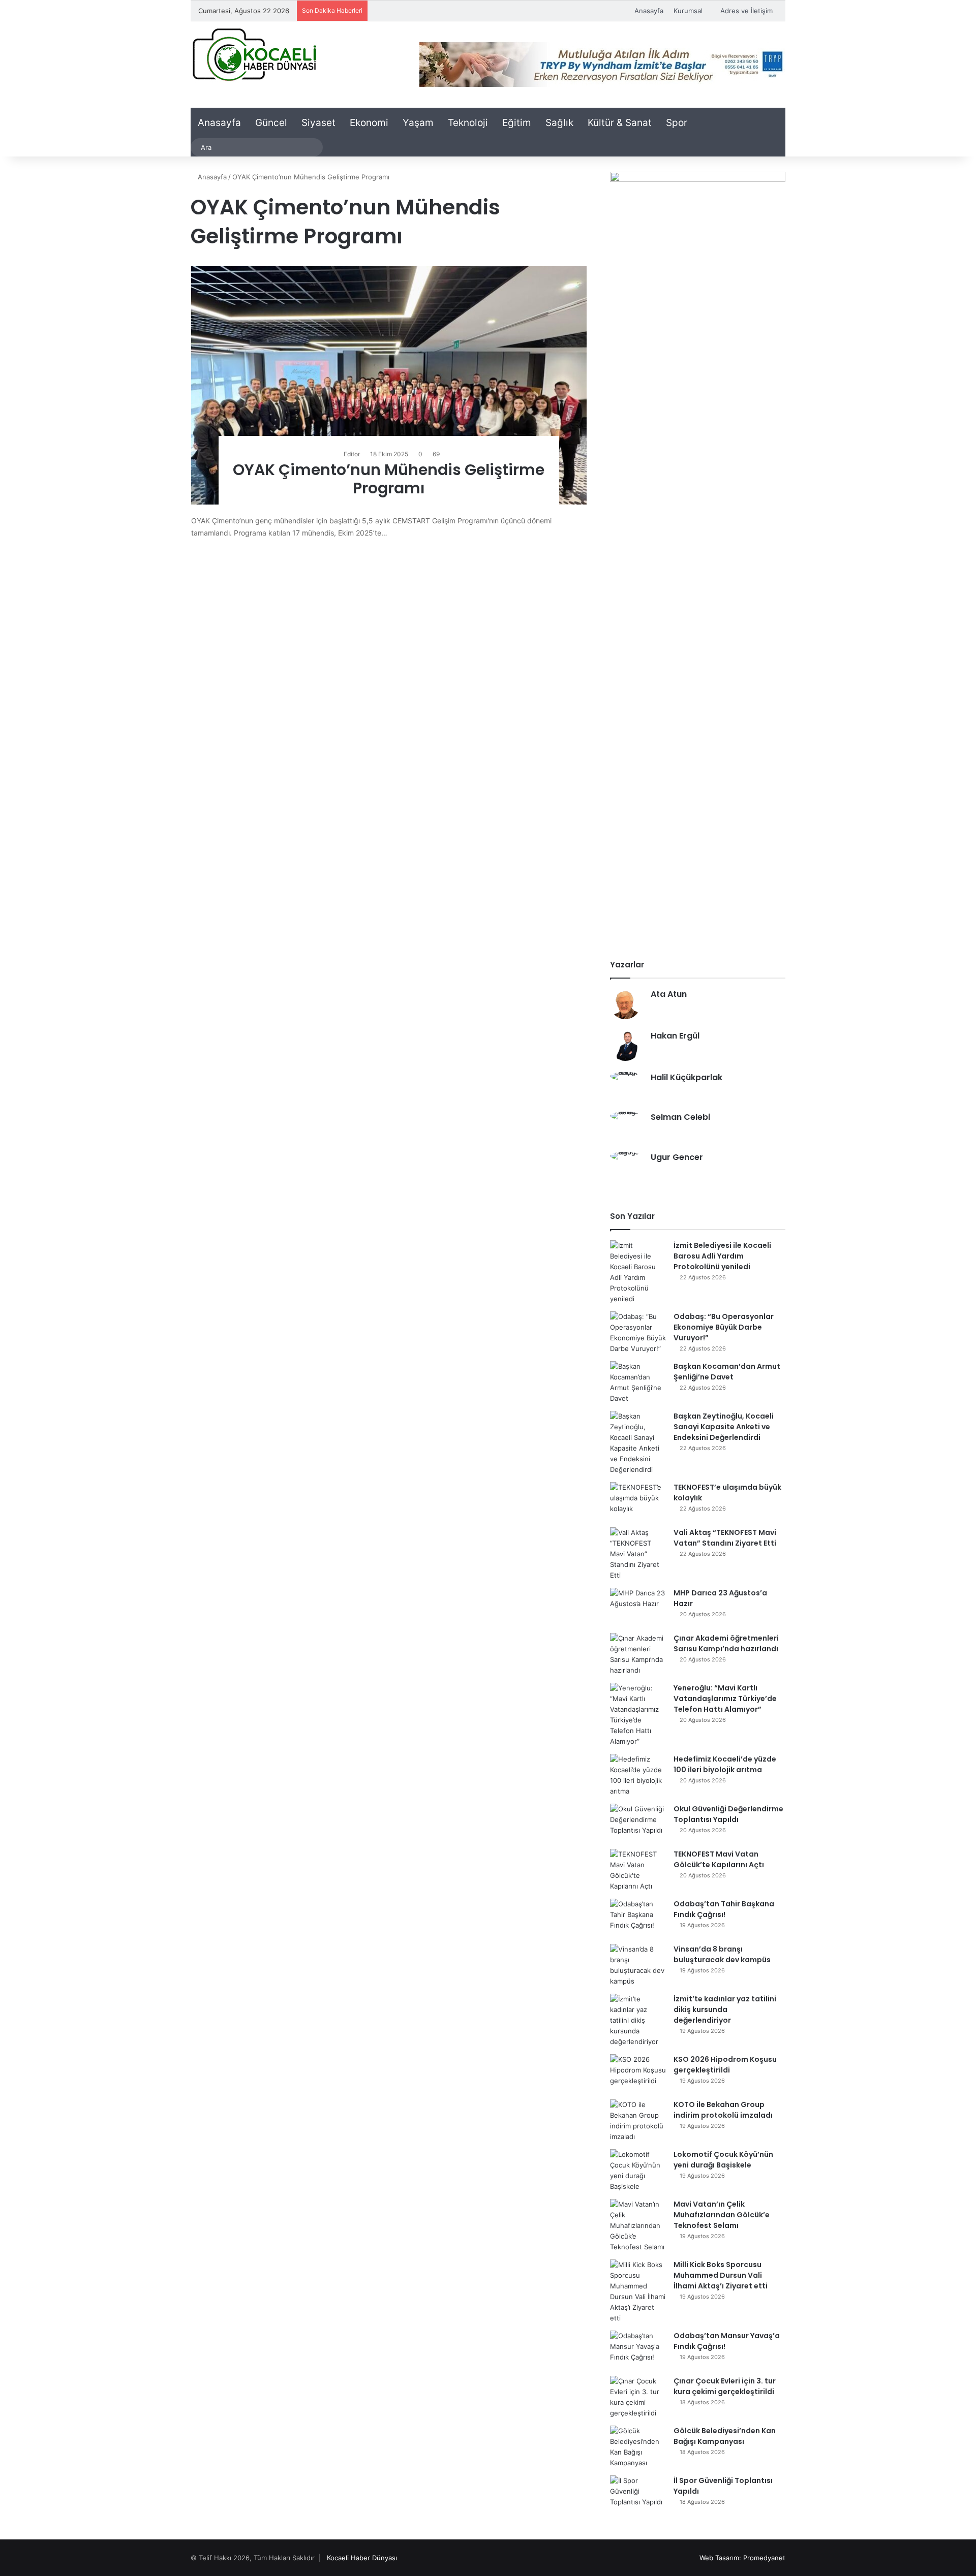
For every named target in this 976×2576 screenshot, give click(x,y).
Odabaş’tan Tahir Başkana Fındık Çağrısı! (724, 1909)
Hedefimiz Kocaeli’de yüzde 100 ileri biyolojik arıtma (725, 1764)
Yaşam (418, 123)
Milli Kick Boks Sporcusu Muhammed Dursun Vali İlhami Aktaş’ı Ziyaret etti (721, 2275)
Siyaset (318, 123)
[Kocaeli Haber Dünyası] (254, 54)
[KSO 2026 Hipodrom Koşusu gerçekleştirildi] (638, 2073)
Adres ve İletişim (746, 11)
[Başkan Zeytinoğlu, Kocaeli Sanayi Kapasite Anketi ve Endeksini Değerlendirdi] (638, 1443)
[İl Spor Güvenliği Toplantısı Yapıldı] (638, 2494)
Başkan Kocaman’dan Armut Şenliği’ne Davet (727, 1372)
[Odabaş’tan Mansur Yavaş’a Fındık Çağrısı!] (638, 2350)
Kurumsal (688, 11)
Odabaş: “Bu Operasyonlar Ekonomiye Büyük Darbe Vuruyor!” (724, 1327)
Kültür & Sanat (620, 123)
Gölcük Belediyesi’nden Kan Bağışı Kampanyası (725, 2436)
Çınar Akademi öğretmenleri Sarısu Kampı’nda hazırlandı (726, 1643)
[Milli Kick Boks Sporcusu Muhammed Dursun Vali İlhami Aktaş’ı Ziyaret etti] (638, 2291)
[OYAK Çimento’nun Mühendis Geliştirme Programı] (389, 385)
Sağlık (559, 123)
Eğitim (517, 123)
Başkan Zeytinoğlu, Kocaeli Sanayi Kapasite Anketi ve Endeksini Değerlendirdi (724, 1427)
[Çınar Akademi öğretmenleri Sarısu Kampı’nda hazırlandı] (638, 1654)
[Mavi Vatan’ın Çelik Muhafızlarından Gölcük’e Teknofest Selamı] (638, 2226)
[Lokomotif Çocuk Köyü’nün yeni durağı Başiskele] (638, 2171)
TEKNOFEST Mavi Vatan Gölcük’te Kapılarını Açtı (719, 1859)
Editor (352, 454)
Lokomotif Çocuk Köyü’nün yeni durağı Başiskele (723, 2160)
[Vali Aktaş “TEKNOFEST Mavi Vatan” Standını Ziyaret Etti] (638, 1554)
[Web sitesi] (657, 1011)
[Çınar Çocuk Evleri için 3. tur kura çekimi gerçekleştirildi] (638, 2397)
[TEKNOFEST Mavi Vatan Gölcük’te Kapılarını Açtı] (638, 1870)
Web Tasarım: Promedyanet (742, 2558)
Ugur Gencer (677, 1157)
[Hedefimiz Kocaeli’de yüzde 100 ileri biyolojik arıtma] (638, 1775)
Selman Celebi (680, 1117)
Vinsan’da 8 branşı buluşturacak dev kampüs (722, 1954)
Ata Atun (669, 994)
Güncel (271, 123)
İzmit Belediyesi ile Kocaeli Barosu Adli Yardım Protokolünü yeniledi (722, 1256)
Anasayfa (649, 11)
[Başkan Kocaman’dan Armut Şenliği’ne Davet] (638, 1383)
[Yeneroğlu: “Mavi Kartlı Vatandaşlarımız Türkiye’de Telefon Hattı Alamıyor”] (638, 1715)
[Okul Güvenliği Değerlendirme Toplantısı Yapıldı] (638, 1823)
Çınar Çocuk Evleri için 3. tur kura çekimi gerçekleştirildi (725, 2386)
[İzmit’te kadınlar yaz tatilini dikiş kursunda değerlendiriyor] (638, 2020)
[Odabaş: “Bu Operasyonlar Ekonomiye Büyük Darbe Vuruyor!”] (638, 1333)
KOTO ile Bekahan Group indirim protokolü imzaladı (723, 2110)
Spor (677, 123)
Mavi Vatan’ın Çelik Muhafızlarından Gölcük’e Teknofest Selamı (722, 2215)
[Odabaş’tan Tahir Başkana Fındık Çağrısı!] (638, 1918)
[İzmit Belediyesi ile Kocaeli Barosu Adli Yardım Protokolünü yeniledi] (638, 1272)
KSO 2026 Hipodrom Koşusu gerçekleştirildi (725, 2065)
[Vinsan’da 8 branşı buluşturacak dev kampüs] (638, 1965)
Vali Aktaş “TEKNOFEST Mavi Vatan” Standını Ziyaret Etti (725, 1538)
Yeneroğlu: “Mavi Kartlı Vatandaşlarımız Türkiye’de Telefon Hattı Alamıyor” (725, 1699)
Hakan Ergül (675, 1036)
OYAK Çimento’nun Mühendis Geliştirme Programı (389, 479)
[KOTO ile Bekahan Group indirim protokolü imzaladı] (638, 2121)
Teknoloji (468, 123)
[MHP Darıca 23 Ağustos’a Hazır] (638, 1607)
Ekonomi (369, 123)
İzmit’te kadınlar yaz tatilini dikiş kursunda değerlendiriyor (725, 2009)
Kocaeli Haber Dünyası (362, 2558)
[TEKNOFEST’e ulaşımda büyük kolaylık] (638, 1501)
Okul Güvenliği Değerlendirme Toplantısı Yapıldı (728, 1814)
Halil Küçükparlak (687, 1077)
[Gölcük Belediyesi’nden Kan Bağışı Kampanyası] (638, 2447)
